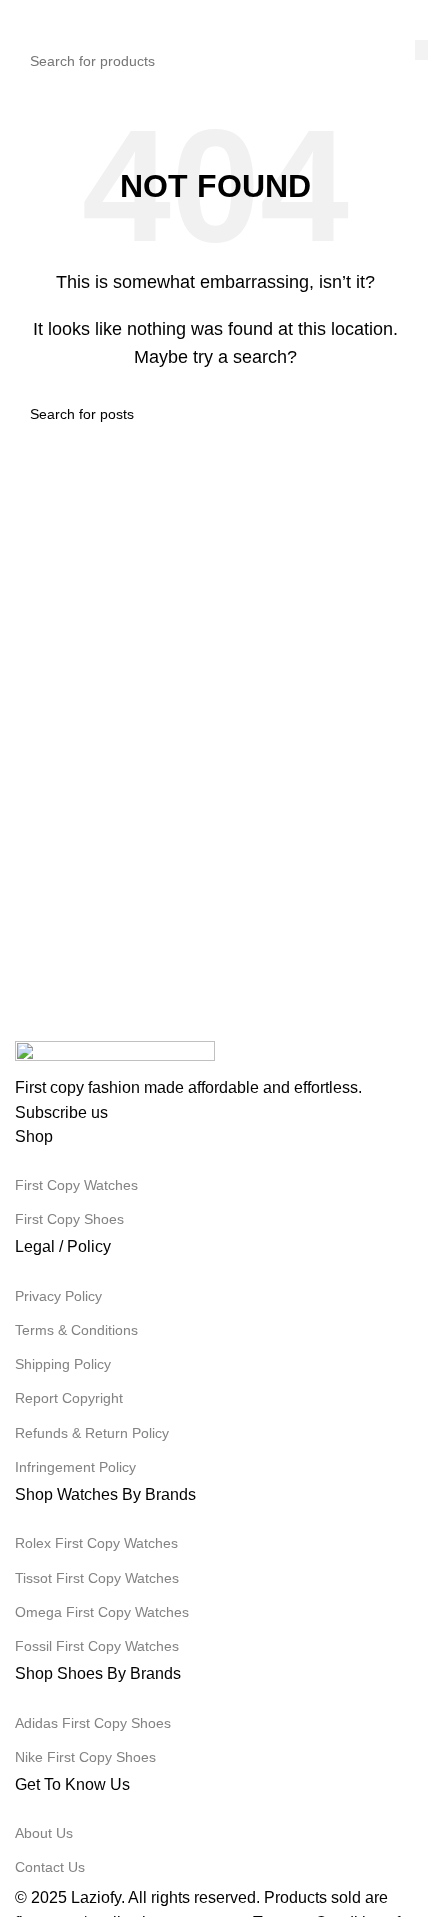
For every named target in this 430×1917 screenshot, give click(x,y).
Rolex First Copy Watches (96, 1543)
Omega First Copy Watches (102, 1612)
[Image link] (115, 1056)
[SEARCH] (421, 50)
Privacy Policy (58, 1296)
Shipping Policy (63, 1364)
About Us (44, 1833)
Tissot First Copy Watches (97, 1578)
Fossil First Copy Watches (97, 1646)
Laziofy (96, 1897)
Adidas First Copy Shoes (93, 1723)
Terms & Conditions (76, 1330)
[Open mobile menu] (23, 20)
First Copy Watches (76, 1185)
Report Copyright (69, 1398)
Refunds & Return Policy (92, 1433)
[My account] (407, 20)
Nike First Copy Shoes (85, 1757)
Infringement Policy (75, 1467)
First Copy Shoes (69, 1219)
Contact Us (50, 1867)
